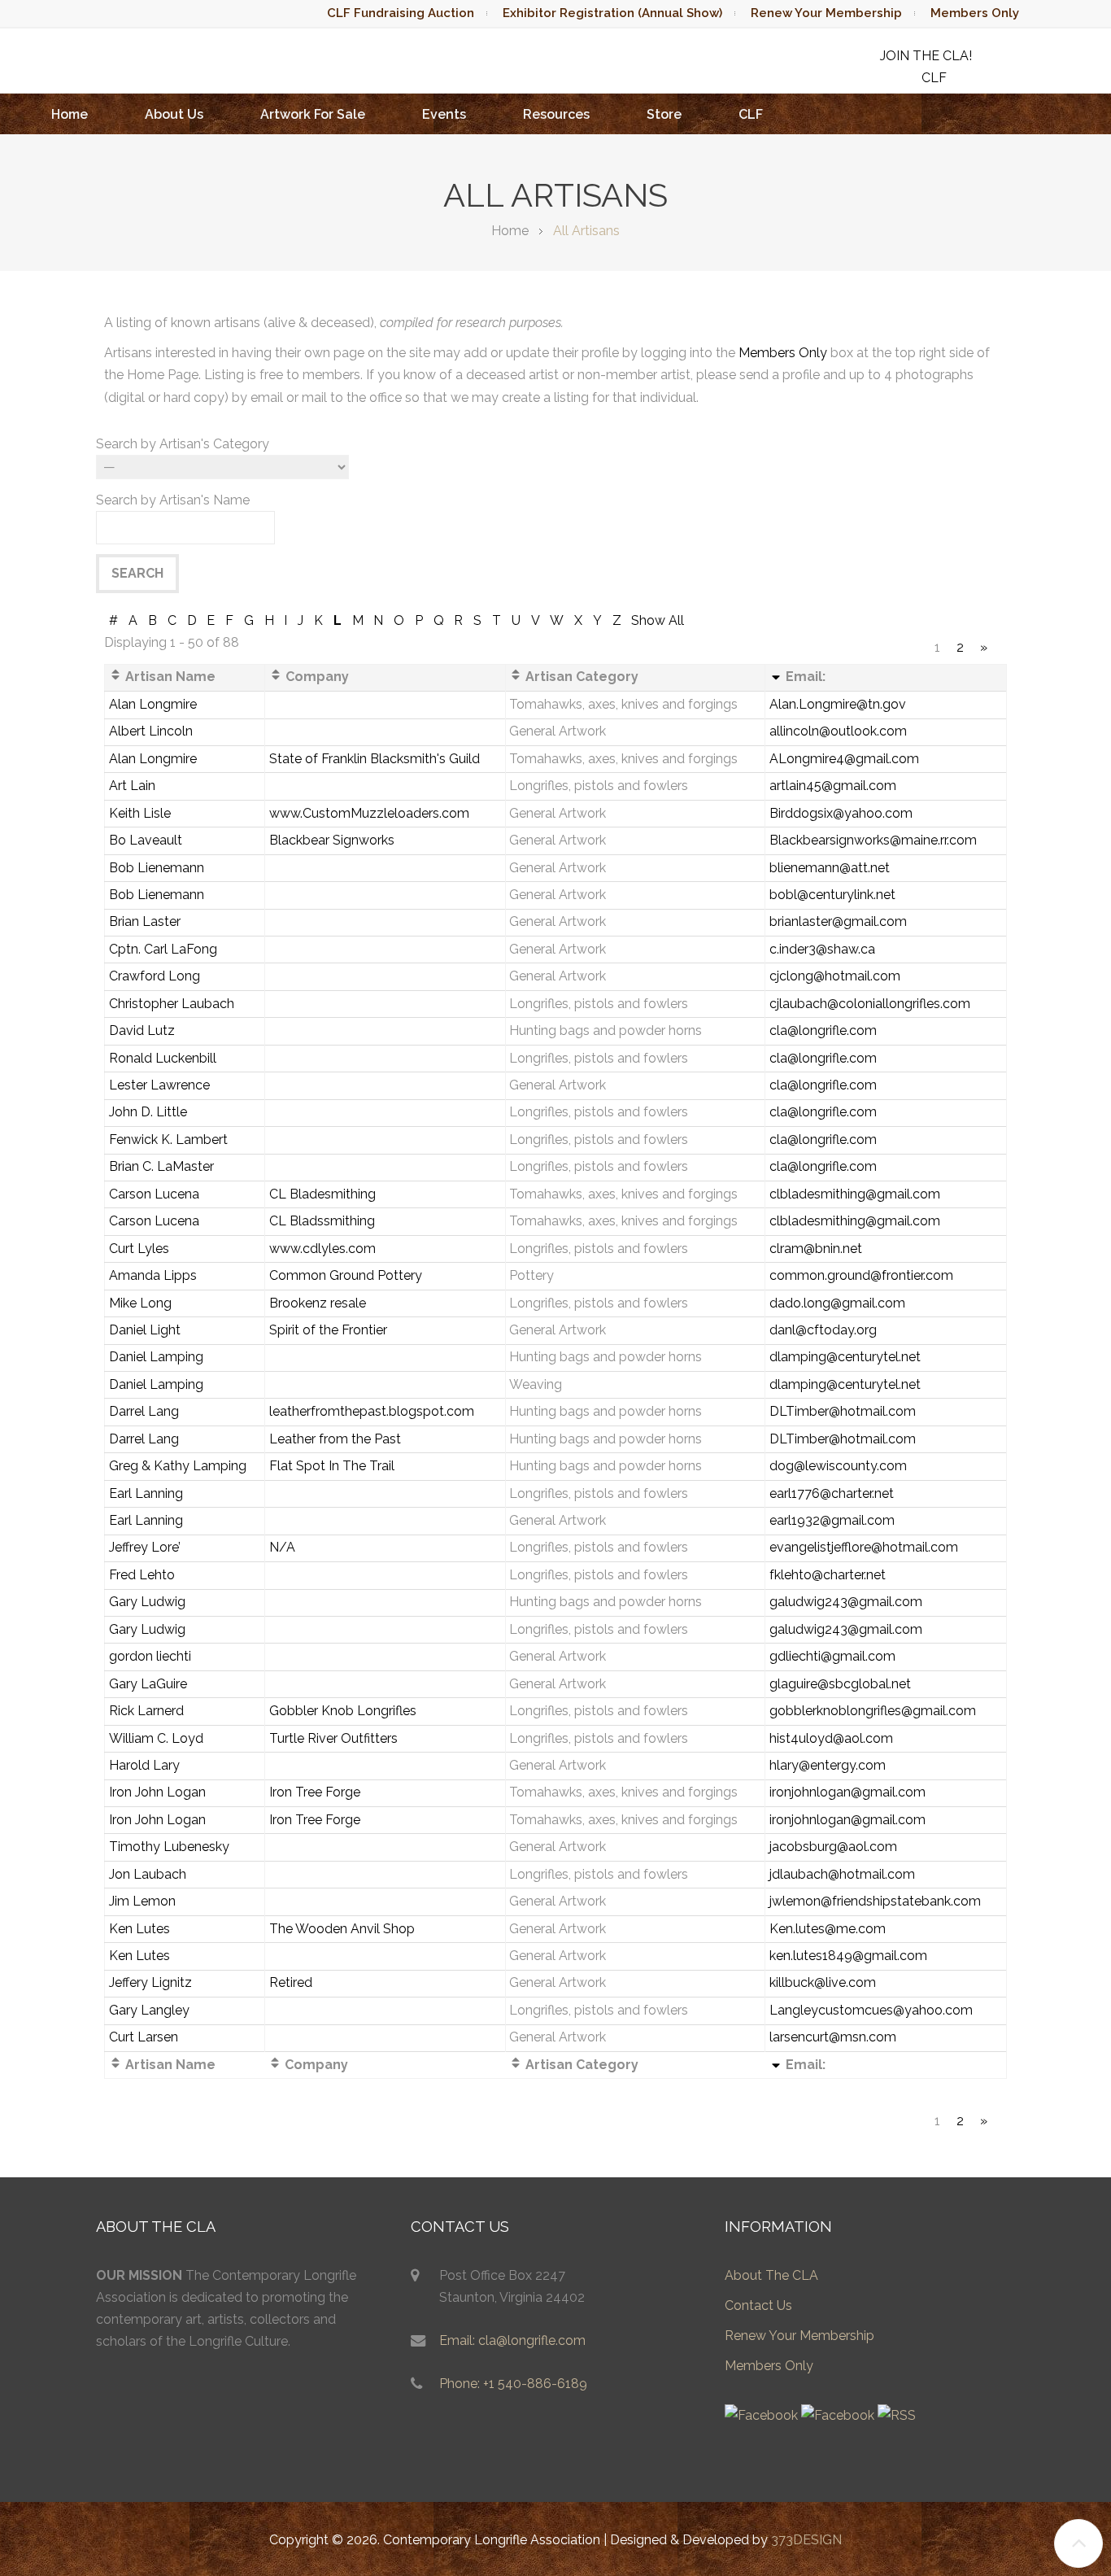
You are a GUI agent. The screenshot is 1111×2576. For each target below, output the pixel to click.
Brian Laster (145, 921)
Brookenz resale (318, 1303)
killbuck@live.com (823, 1982)
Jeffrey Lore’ (145, 1547)
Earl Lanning (146, 1493)
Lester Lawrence (159, 1085)
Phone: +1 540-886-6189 (513, 2384)
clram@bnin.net (816, 1249)
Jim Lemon (142, 1901)
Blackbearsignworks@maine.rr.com (873, 840)
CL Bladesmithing (322, 1194)
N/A (282, 1547)
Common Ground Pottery (346, 1275)
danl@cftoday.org (823, 1330)
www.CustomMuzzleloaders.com (369, 813)
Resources (556, 114)
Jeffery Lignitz (150, 1982)
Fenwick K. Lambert (168, 1140)
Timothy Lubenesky (169, 1847)
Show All (658, 620)
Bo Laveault (146, 840)
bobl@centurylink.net (832, 895)
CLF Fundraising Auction (401, 13)
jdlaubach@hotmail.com (842, 1874)
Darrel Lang (144, 1411)
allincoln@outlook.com (838, 731)
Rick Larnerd (146, 1711)
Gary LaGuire (148, 1684)
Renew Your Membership (826, 13)
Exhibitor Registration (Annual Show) (612, 13)
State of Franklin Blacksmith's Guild (375, 759)
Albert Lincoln (151, 731)
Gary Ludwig (147, 1602)
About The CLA (771, 2275)
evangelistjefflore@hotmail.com (864, 1547)
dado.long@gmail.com (837, 1303)
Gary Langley (149, 2010)
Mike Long (140, 1303)
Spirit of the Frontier (328, 1330)
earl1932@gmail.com (832, 1520)
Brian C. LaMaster (161, 1166)
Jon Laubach (148, 1874)
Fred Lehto (142, 1575)
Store (664, 114)
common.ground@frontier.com (861, 1275)
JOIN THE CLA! (926, 56)
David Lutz (142, 1030)
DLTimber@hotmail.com (843, 1411)
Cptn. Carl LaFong (163, 949)
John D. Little (148, 1112)
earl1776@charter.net (832, 1493)
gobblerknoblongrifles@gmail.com (873, 1711)
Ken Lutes (139, 1929)
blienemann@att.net (830, 868)
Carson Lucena (154, 1194)
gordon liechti (150, 1656)
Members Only (975, 13)
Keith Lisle (140, 813)
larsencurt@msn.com (833, 2037)
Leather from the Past (335, 1439)
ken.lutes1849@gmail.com (848, 1956)
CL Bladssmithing (322, 1221)
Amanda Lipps (153, 1275)
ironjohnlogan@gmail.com (847, 1792)
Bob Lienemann (157, 868)
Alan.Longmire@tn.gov (838, 704)
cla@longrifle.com (823, 1030)
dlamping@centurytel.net (845, 1357)
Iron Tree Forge (315, 1792)
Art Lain (132, 786)
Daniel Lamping (156, 1357)
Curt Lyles (139, 1249)
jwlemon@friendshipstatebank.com (875, 1901)
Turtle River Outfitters (333, 1738)
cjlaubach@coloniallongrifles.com (870, 1004)
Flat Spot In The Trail (332, 1466)
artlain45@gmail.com (833, 786)
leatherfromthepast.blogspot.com (372, 1411)
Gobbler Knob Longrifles (343, 1711)
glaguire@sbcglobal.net (840, 1684)
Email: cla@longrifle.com (512, 2340)
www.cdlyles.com (322, 1249)
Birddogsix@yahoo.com (841, 813)
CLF (751, 114)
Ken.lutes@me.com (828, 1929)
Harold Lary (144, 1765)
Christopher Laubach (172, 1004)
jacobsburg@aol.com (833, 1847)
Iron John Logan (157, 1792)
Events (444, 114)
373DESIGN (806, 2540)
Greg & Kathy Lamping (178, 1466)
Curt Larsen (144, 2037)
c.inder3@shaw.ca (822, 949)
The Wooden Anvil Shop (342, 1929)
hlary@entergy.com (828, 1765)
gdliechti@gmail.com (832, 1656)
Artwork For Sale (313, 114)
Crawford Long (155, 976)
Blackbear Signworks (332, 840)
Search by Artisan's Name (173, 500)
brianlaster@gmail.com (838, 921)
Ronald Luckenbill (163, 1058)
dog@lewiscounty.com (838, 1466)
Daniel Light (145, 1330)
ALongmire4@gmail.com (844, 759)
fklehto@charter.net (828, 1575)
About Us (174, 114)
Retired (291, 1982)
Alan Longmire (153, 704)
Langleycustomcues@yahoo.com (871, 2010)
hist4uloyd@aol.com (831, 1738)
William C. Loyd (156, 1738)
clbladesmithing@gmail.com (855, 1194)
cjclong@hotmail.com (835, 976)
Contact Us (758, 2305)
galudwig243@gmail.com (846, 1602)
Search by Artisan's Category (183, 444)
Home (70, 114)
